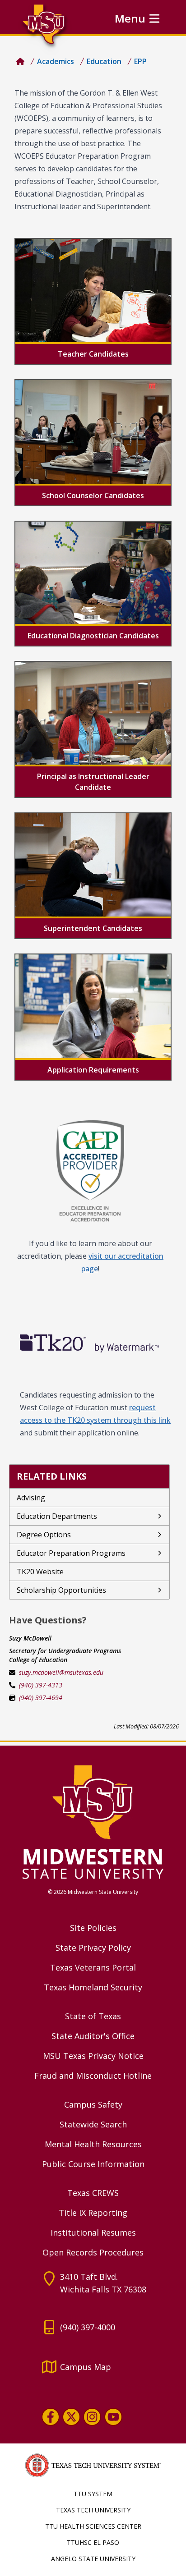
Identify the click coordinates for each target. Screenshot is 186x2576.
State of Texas (93, 2016)
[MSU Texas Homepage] (20, 61)
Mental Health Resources (93, 2144)
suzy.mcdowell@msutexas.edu (61, 1672)
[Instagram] (92, 2417)
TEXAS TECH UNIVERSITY (93, 2510)
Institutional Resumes (93, 2232)
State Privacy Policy (93, 1948)
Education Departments (57, 1516)
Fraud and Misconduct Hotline (93, 2076)
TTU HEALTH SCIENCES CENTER (93, 2526)
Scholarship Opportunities (61, 1590)
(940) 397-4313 (41, 1685)
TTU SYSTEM (93, 2494)
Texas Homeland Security (93, 1987)
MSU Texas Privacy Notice (93, 2056)
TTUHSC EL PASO (93, 2542)
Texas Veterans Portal (93, 1967)
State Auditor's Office (93, 2036)
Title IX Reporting (93, 2213)
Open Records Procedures (93, 2252)
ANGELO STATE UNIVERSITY (93, 2559)
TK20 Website (40, 1572)
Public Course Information (93, 2164)
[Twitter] (71, 2417)
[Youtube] (113, 2417)
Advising (31, 1498)
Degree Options (44, 1535)
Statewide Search (93, 2124)
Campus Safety (93, 2104)
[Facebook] (51, 2417)
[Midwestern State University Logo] (93, 1821)
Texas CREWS (93, 2193)
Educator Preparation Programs (71, 1553)
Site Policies (93, 1928)
